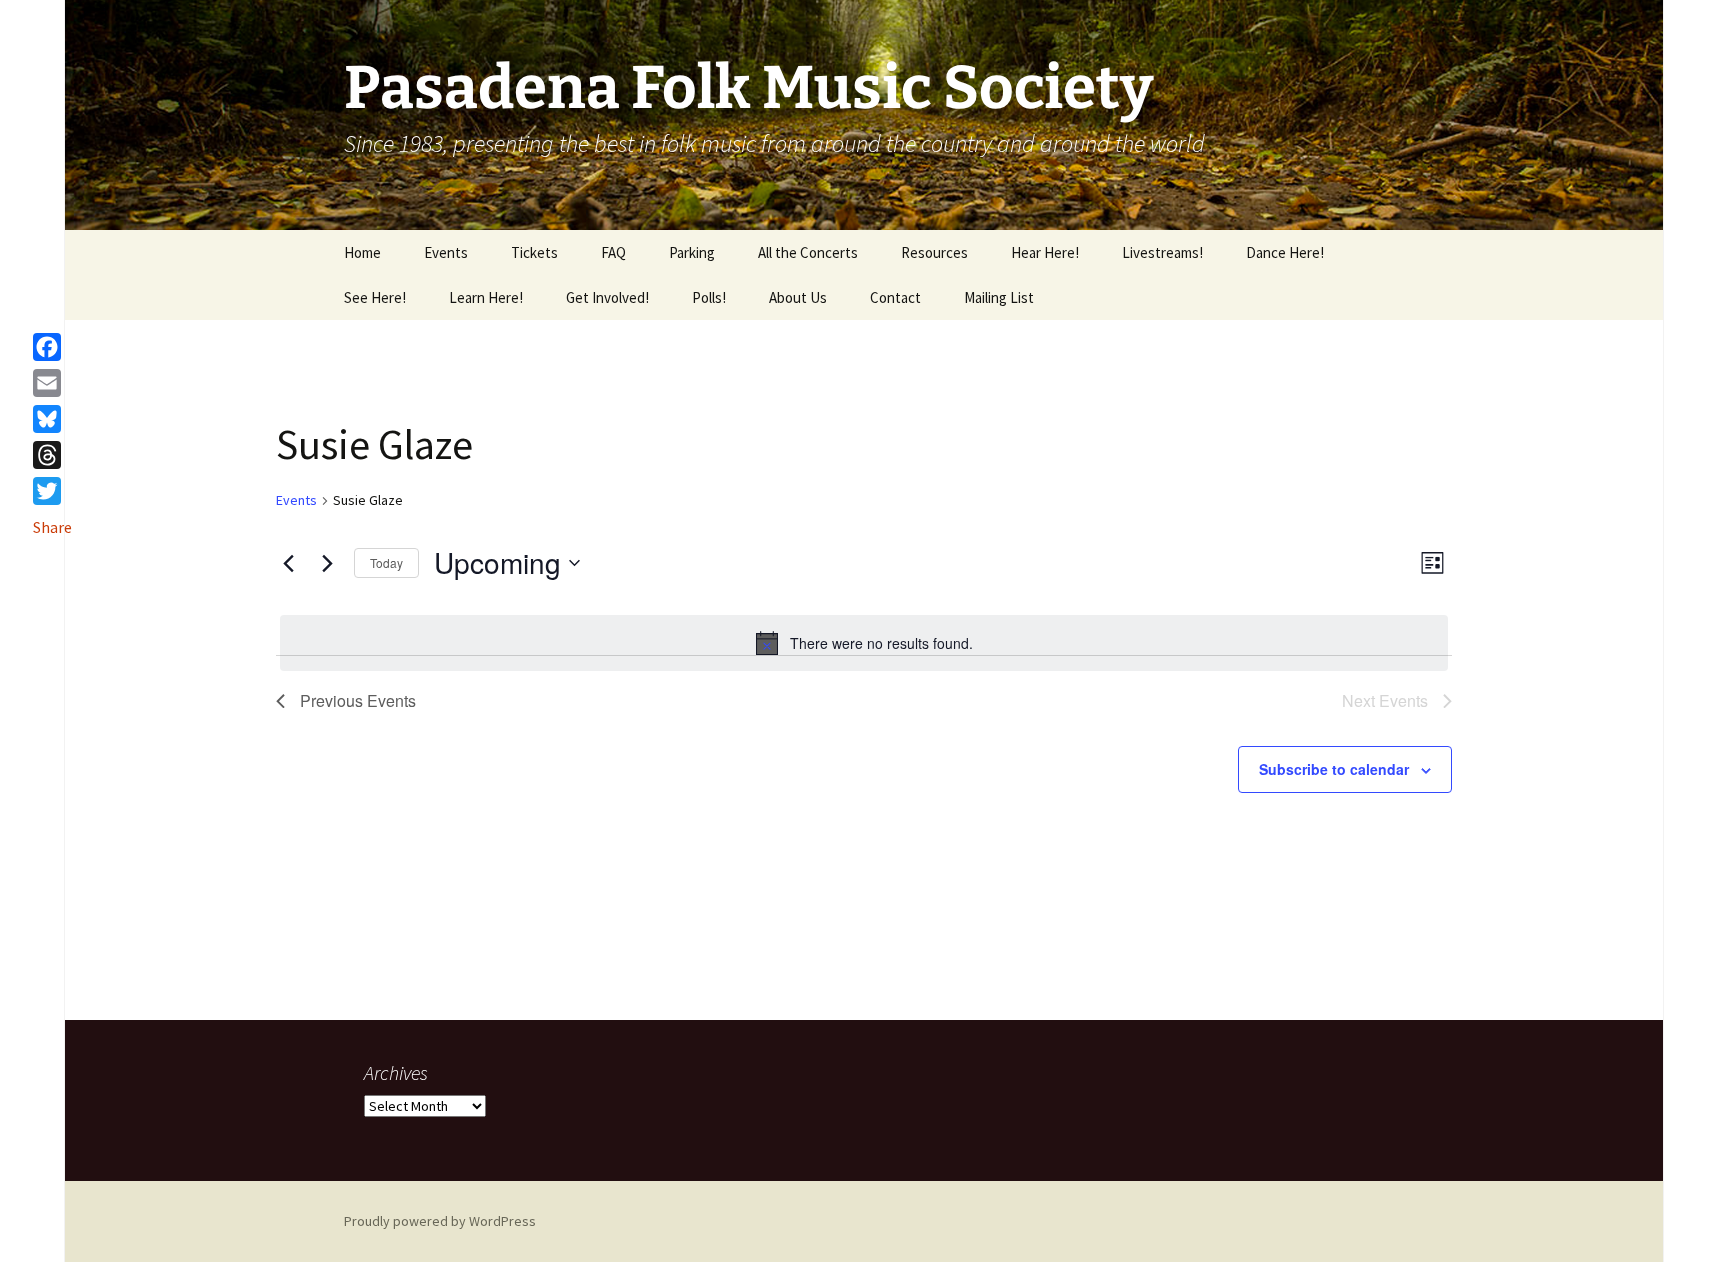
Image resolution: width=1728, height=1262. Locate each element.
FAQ (613, 252)
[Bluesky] (52, 419)
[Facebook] (52, 347)
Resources (934, 252)
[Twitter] (52, 491)
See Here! (375, 297)
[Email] (52, 383)
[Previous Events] (288, 563)
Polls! (709, 297)
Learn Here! (486, 297)
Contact (895, 297)
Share (52, 527)
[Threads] (52, 455)
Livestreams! (1162, 252)
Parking (692, 252)
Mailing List (999, 297)
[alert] (864, 643)
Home (362, 252)
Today (386, 562)
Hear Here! (1045, 252)
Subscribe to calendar (1334, 769)
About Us (798, 297)
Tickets (534, 252)
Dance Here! (1285, 252)
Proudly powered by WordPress (440, 1221)
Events (446, 252)
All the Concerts (808, 252)
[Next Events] (327, 563)
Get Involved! (607, 297)
